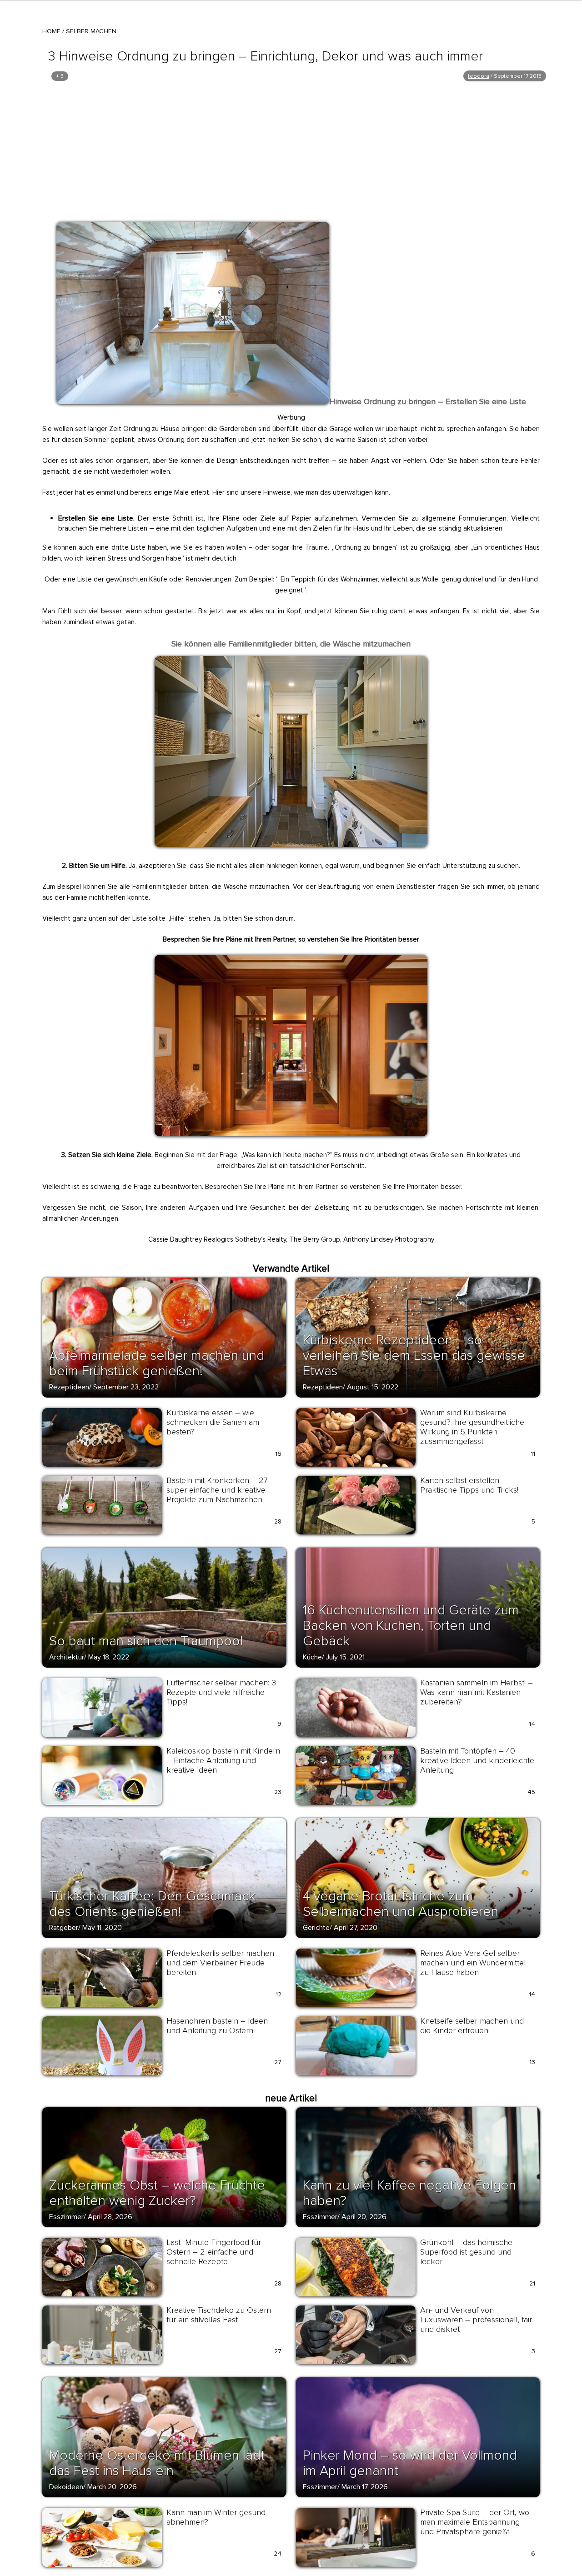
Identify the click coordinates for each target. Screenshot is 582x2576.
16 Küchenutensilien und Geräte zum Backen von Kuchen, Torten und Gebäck (411, 1626)
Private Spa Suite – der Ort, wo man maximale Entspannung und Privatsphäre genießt (475, 2522)
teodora (479, 76)
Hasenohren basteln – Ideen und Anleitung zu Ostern (217, 2026)
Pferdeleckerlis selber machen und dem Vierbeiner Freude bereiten (220, 1963)
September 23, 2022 (126, 1387)
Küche (312, 1657)
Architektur (67, 1657)
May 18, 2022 (109, 1657)
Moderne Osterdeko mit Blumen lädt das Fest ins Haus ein (157, 2463)
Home (51, 31)
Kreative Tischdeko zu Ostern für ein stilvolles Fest (219, 2315)
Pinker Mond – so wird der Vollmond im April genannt (410, 2463)
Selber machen (91, 31)
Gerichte (316, 1928)
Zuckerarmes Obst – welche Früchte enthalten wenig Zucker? (157, 2193)
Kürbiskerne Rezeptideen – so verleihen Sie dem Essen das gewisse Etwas (414, 1356)
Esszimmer (66, 2217)
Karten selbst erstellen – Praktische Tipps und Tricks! (469, 1485)
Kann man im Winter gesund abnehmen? (216, 2517)
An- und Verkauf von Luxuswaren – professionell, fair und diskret (476, 2320)
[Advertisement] (291, 151)
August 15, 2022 (373, 1387)
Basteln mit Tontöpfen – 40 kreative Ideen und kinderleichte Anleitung (477, 1760)
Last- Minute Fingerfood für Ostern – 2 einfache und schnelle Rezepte (214, 2252)
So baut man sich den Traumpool (146, 1641)
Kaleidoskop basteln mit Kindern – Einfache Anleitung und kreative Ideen (223, 1760)
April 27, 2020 (356, 1928)
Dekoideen (66, 2487)
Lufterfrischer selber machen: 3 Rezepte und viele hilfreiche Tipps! (221, 1692)
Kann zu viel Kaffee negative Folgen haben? (409, 2193)
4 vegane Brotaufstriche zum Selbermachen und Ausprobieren (401, 1904)
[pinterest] (69, 232)
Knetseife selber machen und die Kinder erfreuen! (472, 2026)
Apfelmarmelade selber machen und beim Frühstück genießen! (157, 1363)
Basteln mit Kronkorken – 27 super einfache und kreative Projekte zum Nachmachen (217, 1490)
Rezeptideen (69, 1387)
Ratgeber (64, 1928)
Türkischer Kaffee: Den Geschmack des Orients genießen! (152, 1904)
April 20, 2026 (364, 2217)
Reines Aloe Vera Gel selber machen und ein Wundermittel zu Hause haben (473, 1963)
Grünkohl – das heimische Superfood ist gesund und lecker (466, 2252)
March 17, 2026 (365, 2487)
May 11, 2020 (102, 1928)
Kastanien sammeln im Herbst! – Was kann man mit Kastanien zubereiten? (477, 1692)
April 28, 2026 (110, 2217)
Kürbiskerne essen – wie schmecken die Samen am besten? (213, 1422)
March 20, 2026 (112, 2487)
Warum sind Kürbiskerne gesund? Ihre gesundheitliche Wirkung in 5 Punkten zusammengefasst (472, 1427)
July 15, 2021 (345, 1657)
